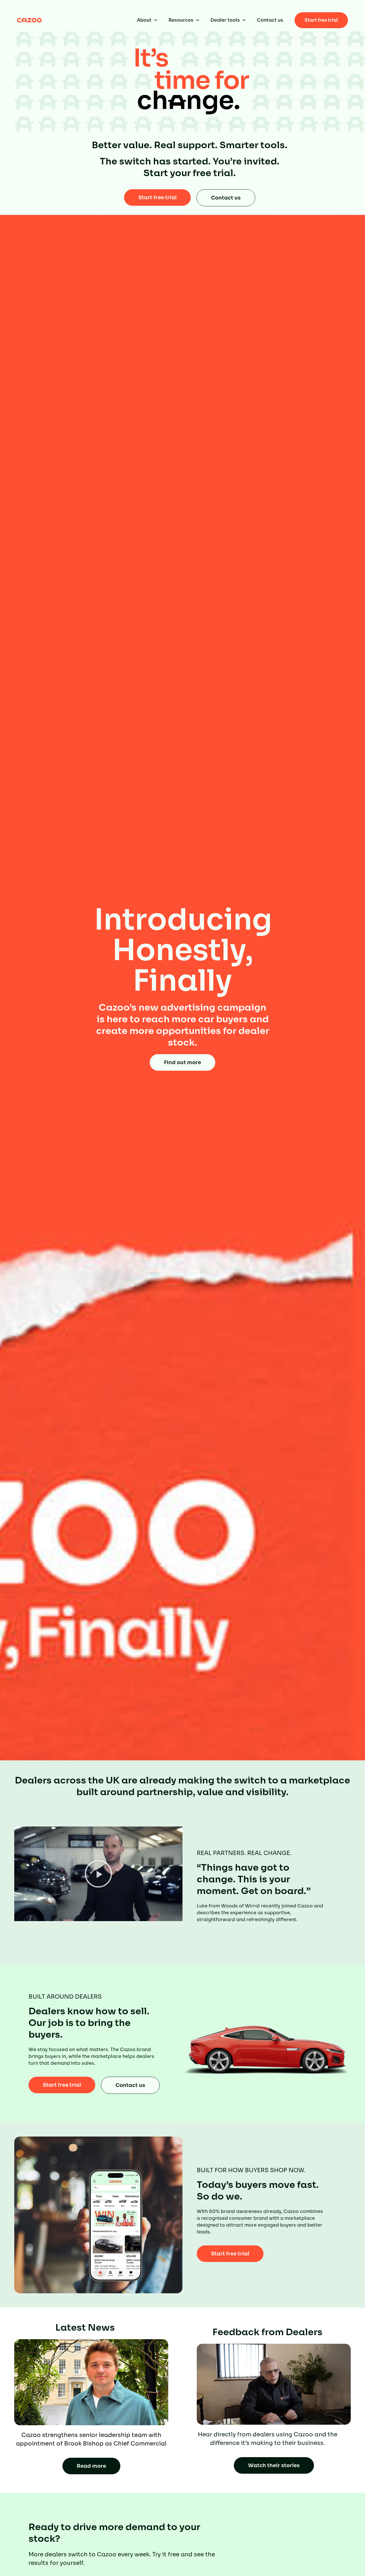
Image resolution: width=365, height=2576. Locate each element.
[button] (98, 1874)
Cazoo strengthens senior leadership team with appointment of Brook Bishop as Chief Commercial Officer (91, 2444)
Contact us (270, 20)
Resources (181, 20)
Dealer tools (225, 20)
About (144, 20)
